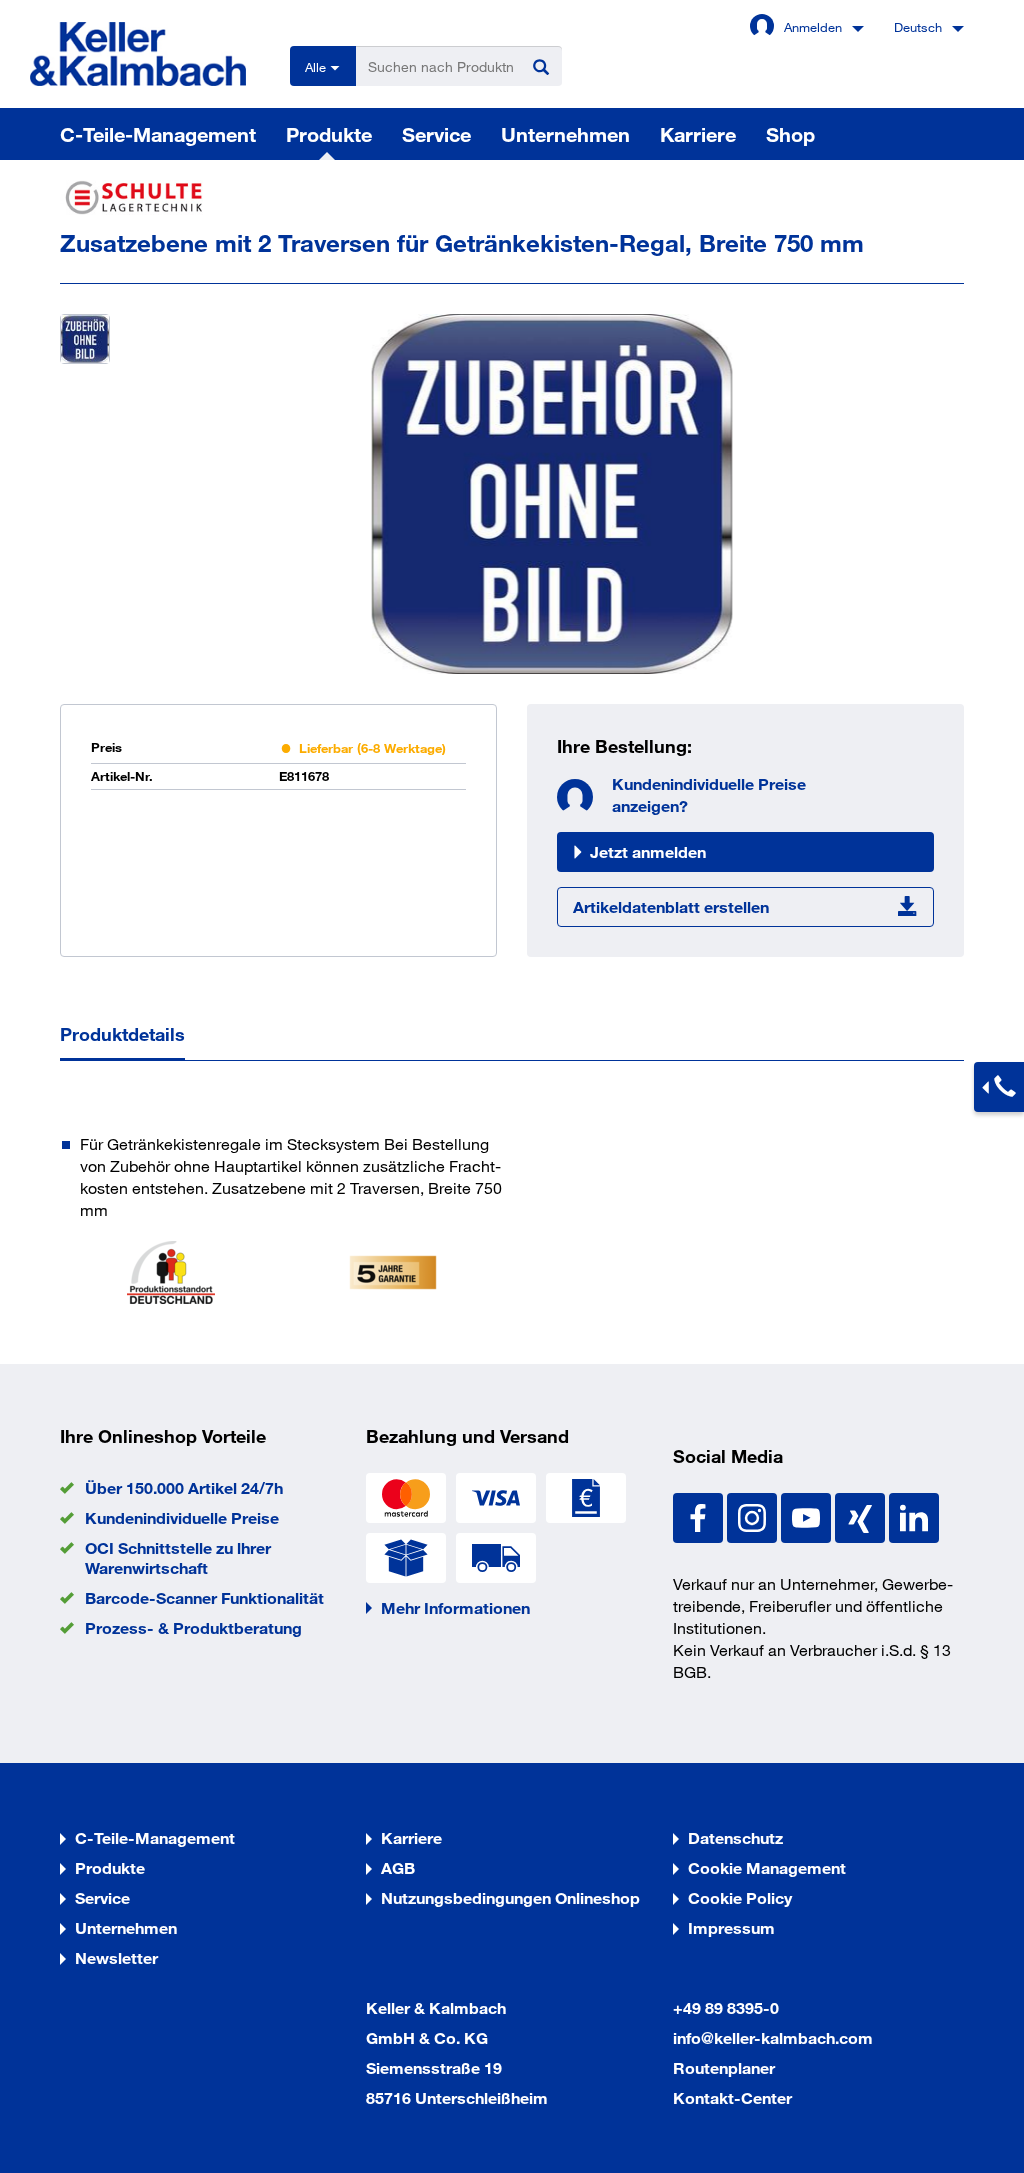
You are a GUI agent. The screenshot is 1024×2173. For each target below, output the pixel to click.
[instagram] (754, 1515)
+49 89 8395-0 (726, 2007)
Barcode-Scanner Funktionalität (204, 1597)
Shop (790, 134)
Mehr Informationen (455, 1607)
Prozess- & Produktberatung (193, 1627)
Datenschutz (735, 1837)
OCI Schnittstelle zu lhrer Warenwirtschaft (178, 1557)
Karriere (698, 134)
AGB (398, 1867)
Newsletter (116, 1957)
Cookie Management (767, 1867)
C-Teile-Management (158, 134)
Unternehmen (565, 134)
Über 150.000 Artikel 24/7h (184, 1487)
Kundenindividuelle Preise (182, 1517)
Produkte (329, 134)
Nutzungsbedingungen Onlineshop (510, 1897)
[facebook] (700, 1515)
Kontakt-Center (732, 2097)
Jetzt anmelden (648, 851)
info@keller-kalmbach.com (773, 2037)
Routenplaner (724, 2067)
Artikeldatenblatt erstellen (671, 906)
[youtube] (808, 1515)
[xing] (862, 1515)
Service (436, 134)
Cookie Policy (740, 1897)
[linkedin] (914, 1515)
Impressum (731, 1927)
